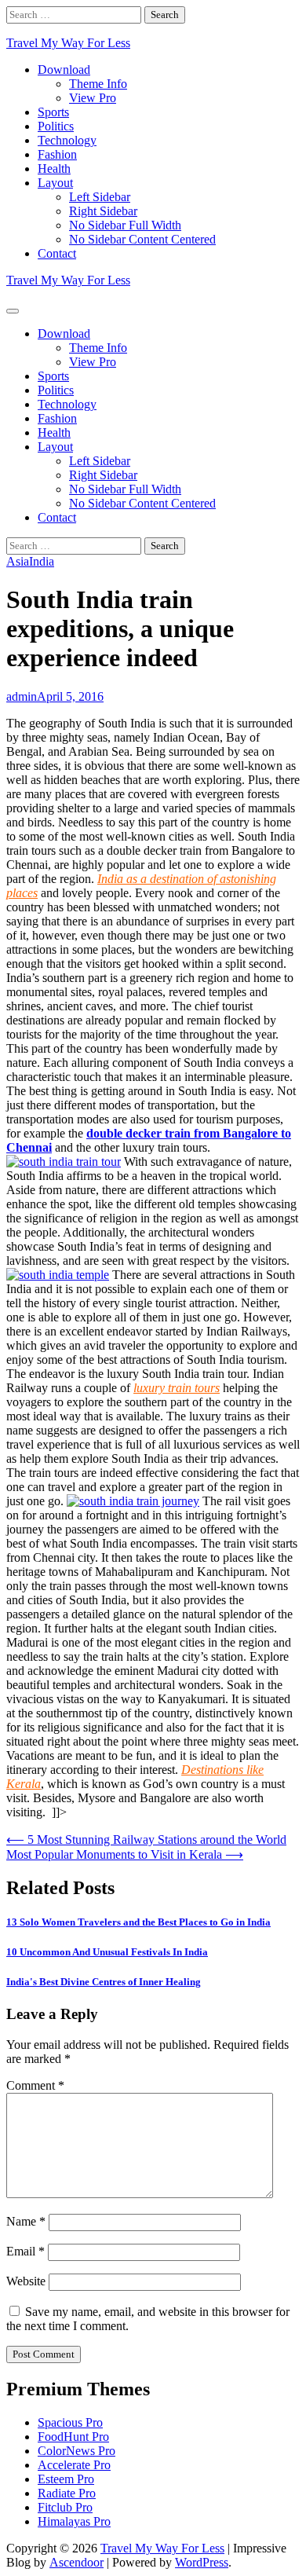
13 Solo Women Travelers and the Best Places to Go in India (138, 1922)
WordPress (202, 2562)
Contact (57, 253)
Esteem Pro (66, 2479)
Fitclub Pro (65, 2507)
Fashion (57, 154)
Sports (53, 112)
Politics (56, 126)
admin (22, 696)
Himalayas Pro (74, 2521)
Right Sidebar (103, 211)
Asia (18, 561)
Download (64, 70)
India (42, 561)
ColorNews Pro (76, 2451)
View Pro (93, 98)
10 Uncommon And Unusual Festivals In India (107, 1952)
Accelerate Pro (74, 2465)
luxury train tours (177, 1388)
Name (26, 2221)
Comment (35, 2085)
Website (26, 2281)
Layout (55, 183)
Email (25, 2251)
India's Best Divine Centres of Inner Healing (104, 1982)
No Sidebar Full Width (125, 225)
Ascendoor (76, 2562)
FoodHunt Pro (73, 2437)
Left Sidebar (100, 197)
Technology (67, 140)
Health (54, 169)
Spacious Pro (70, 2422)
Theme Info (98, 84)
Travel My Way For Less (68, 43)
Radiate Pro (67, 2493)
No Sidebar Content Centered (142, 239)
